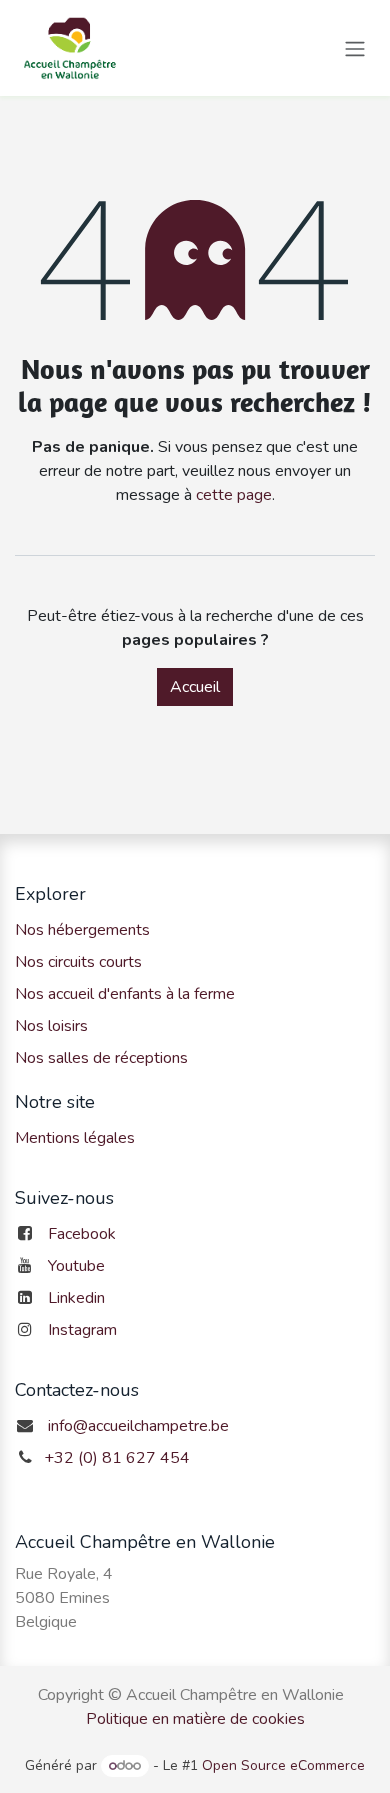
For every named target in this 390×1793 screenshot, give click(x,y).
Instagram (82, 1330)
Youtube (76, 1266)
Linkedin (76, 1298)
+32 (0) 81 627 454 (117, 1458)
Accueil (195, 687)
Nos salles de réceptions (101, 1058)
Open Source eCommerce (283, 1765)
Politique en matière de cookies (195, 1719)
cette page (234, 495)
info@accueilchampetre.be (138, 1426)
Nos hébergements (82, 930)
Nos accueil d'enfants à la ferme (125, 994)
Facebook (82, 1234)
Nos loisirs (51, 1026)
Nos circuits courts (78, 962)
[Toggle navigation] (355, 47)
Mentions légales (75, 1138)
